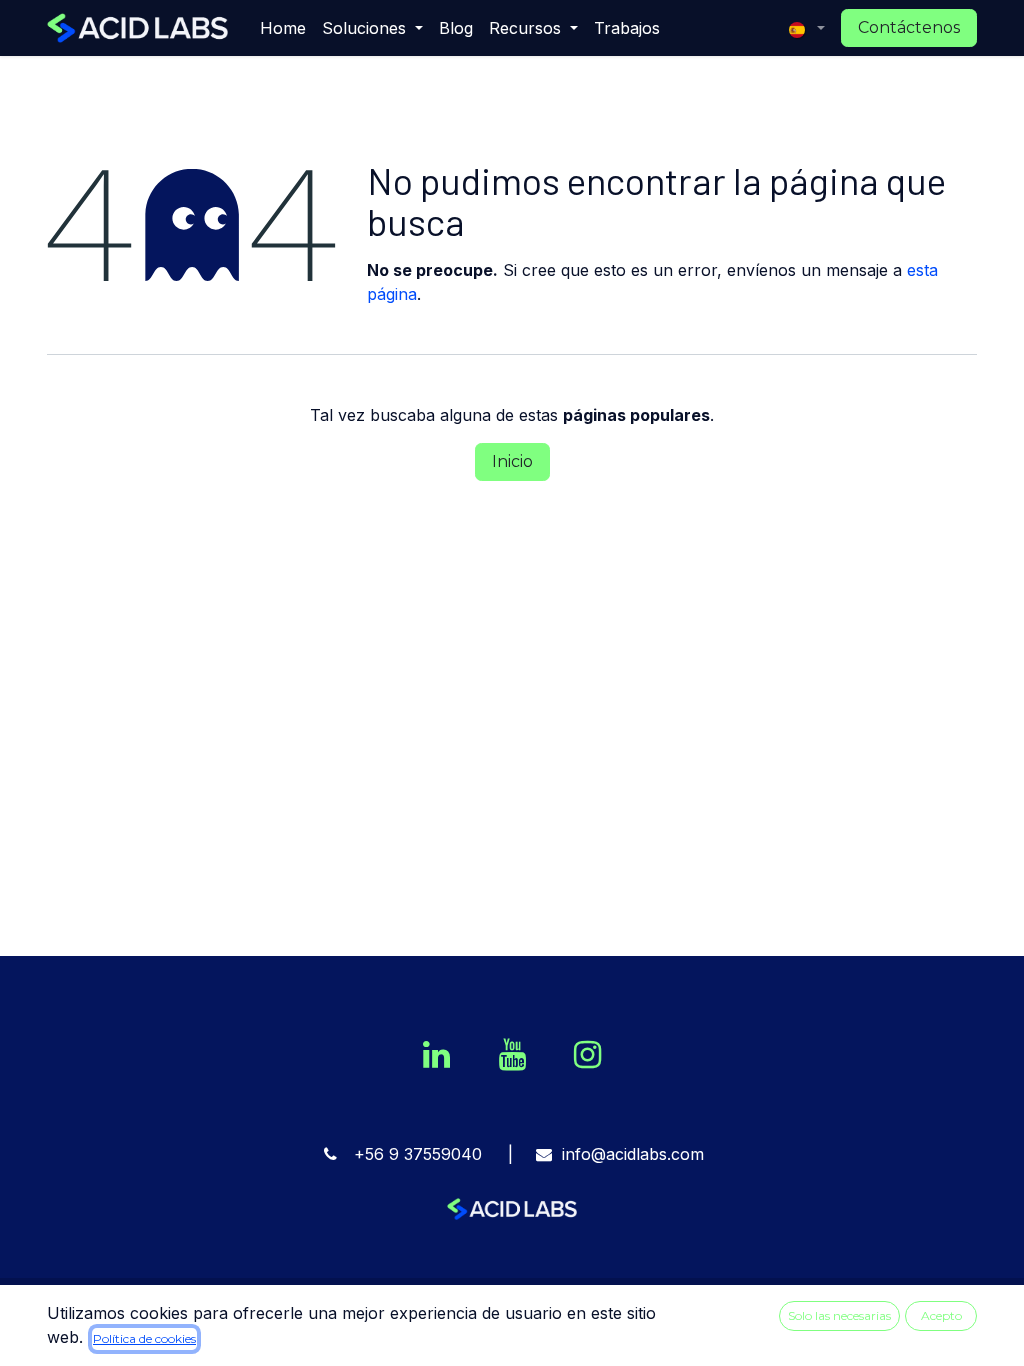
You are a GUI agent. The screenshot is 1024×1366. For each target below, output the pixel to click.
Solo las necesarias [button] (839, 1315)
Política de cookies (144, 1338)
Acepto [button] (941, 1315)
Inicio (512, 461)
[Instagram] (587, 1055)
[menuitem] (283, 28)
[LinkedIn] (437, 1055)
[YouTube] (512, 1055)
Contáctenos (909, 27)
